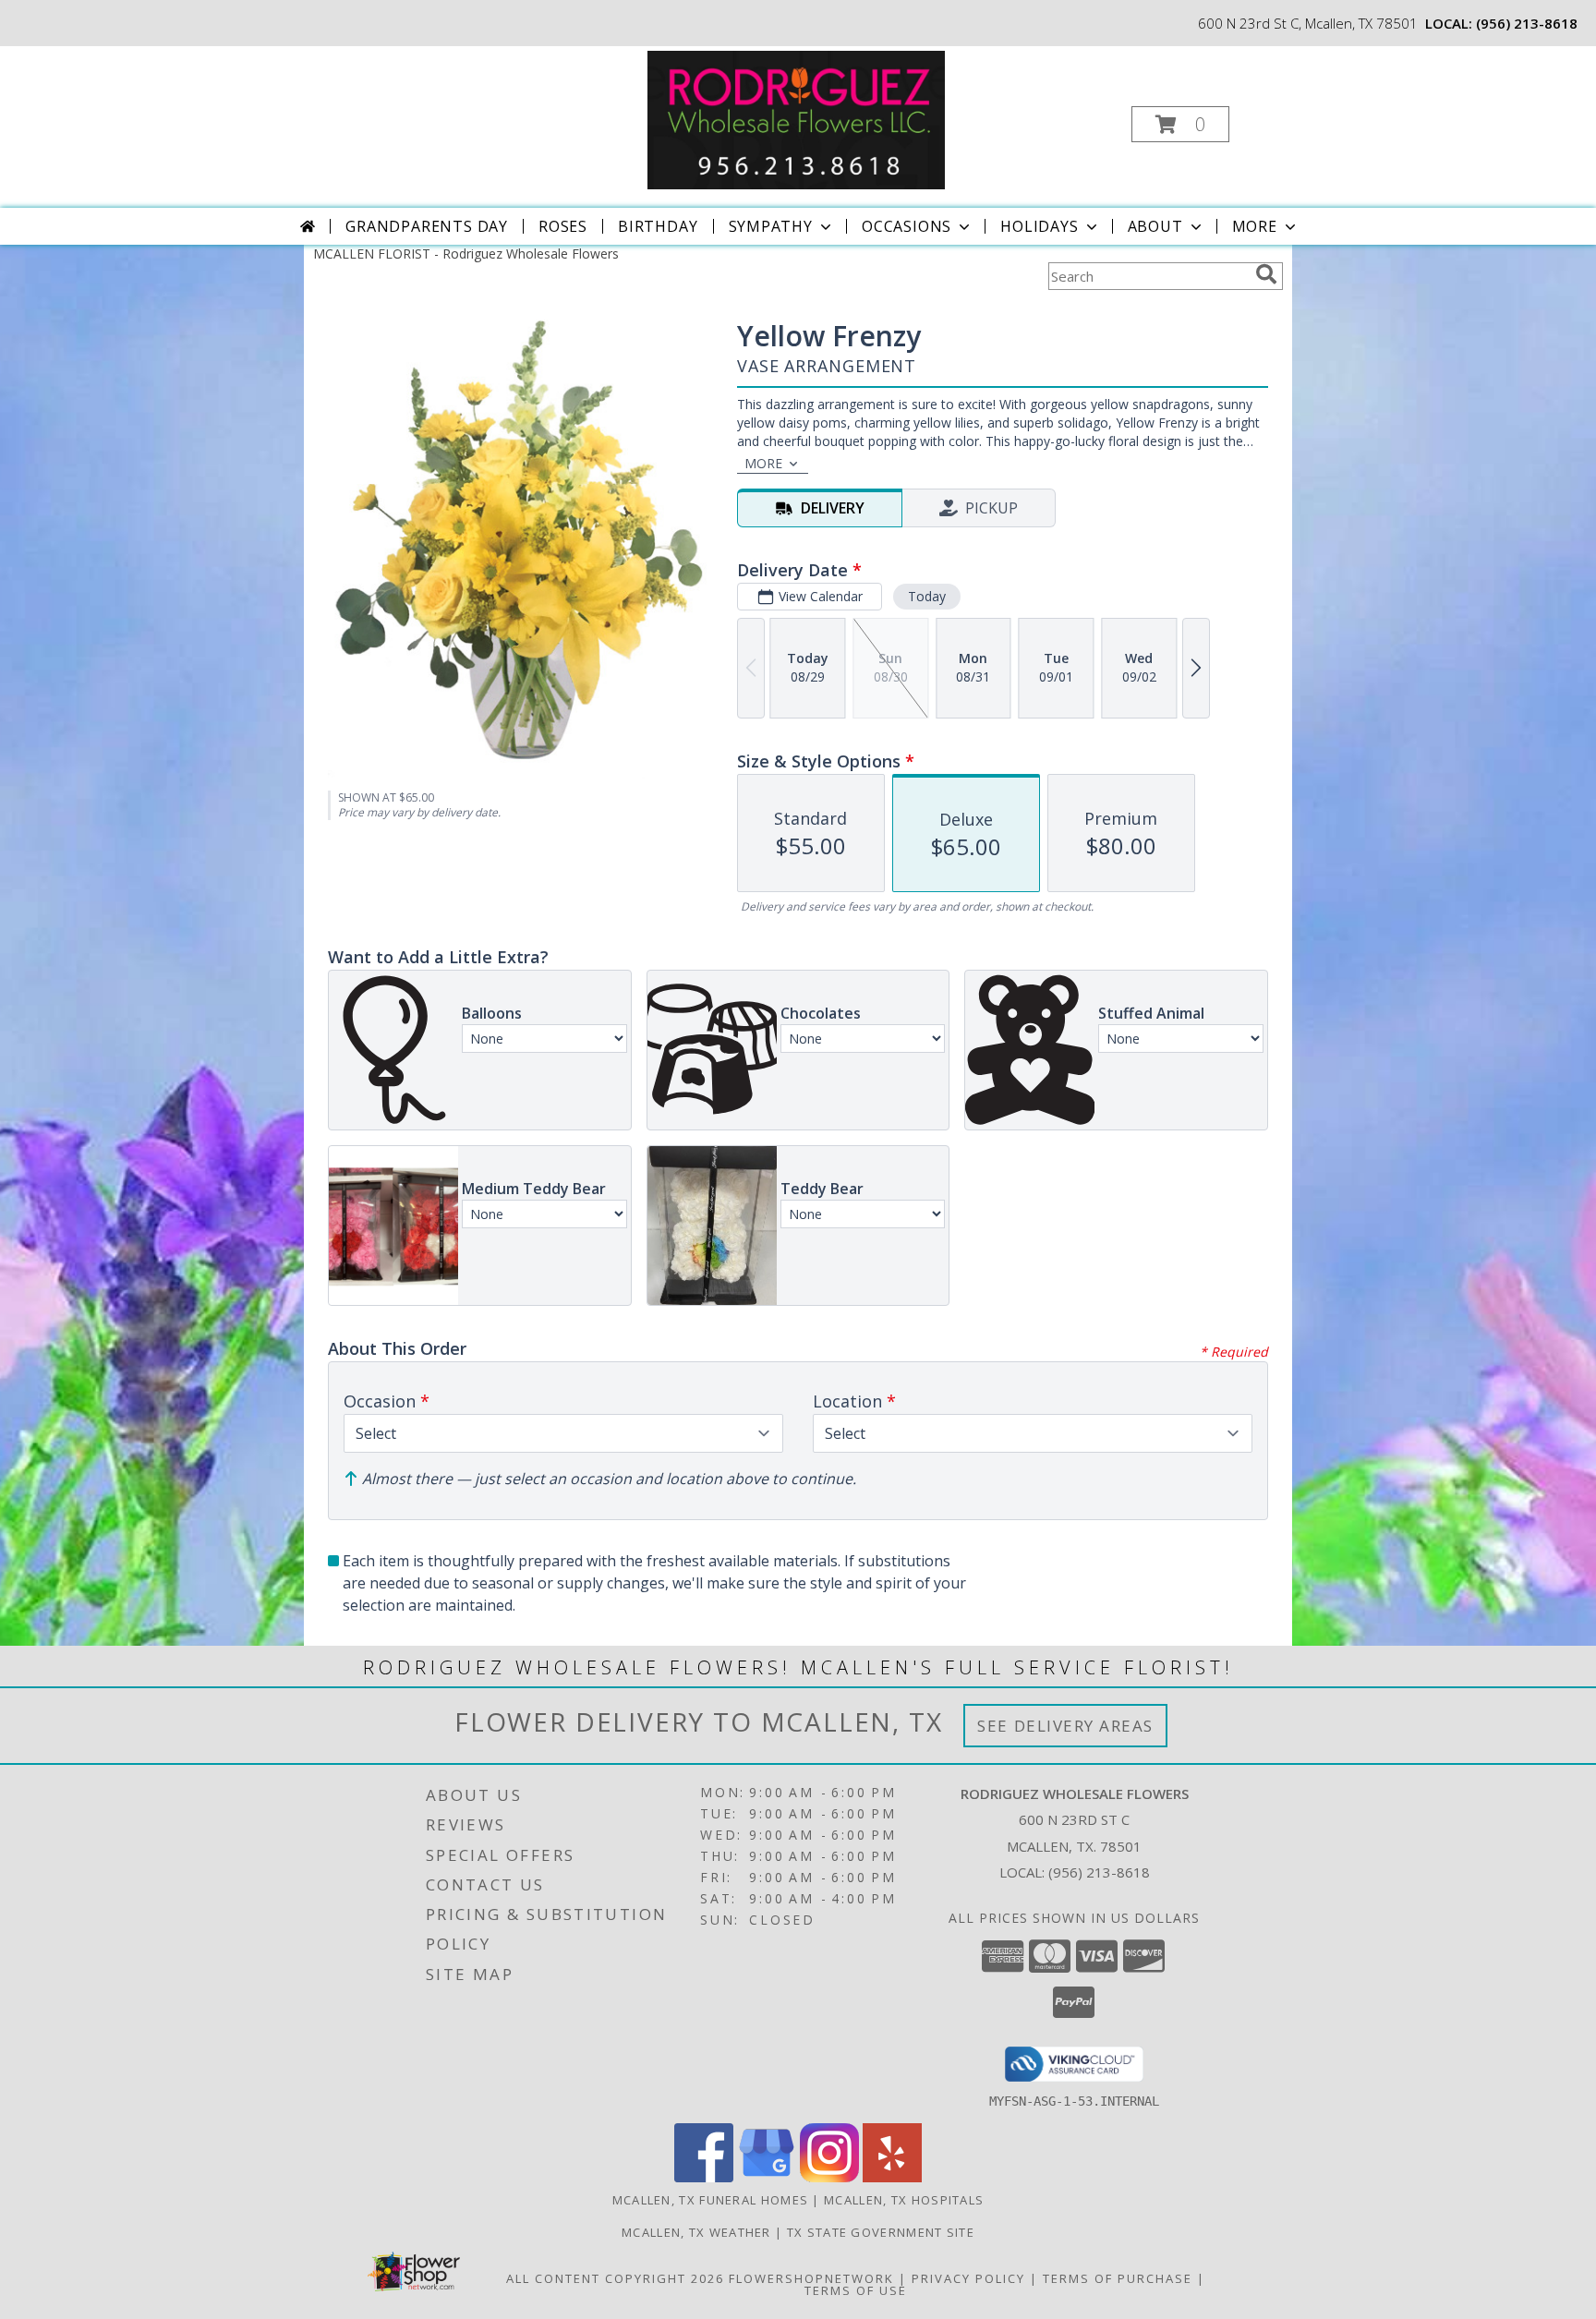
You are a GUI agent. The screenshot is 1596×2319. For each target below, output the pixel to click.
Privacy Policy (968, 2278)
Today (927, 596)
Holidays (1039, 226)
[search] (1266, 274)
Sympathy (771, 226)
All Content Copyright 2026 (615, 2278)
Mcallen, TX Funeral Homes (711, 2200)
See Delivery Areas (1065, 1726)
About (1155, 226)
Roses (563, 226)
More (1255, 226)
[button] (1180, 124)
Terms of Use (856, 2290)
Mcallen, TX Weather (696, 2232)
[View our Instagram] (829, 2177)
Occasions (907, 226)
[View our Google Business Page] (767, 2177)
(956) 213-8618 (1527, 23)
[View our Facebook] (704, 2177)
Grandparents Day (427, 226)
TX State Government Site (881, 2232)
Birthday (658, 226)
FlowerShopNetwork (811, 2278)
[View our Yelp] (892, 2177)
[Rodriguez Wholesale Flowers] (796, 119)
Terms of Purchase (1118, 2278)
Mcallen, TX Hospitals (904, 2200)
